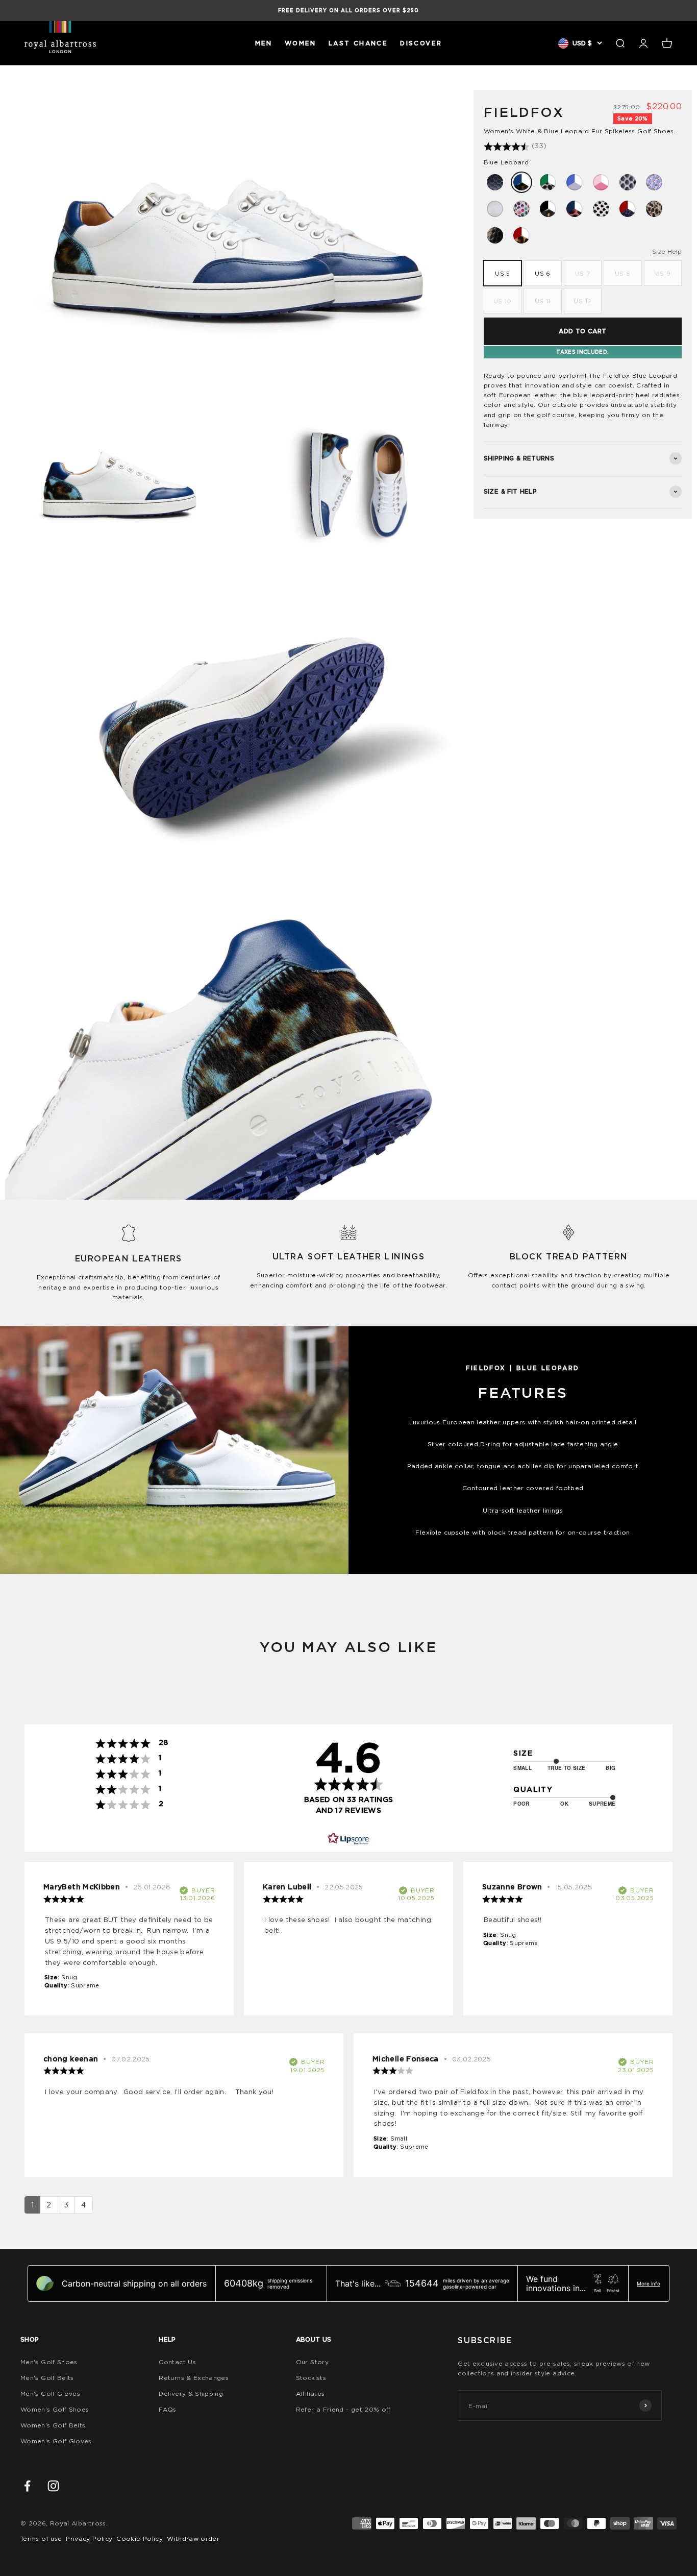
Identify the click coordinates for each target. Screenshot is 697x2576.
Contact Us (177, 2362)
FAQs (167, 2409)
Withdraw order (193, 2538)
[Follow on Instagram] (53, 2486)
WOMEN (301, 43)
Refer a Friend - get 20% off (343, 2409)
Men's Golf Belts (47, 2378)
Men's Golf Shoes (49, 2362)
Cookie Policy (140, 2538)
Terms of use (41, 2538)
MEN (264, 43)
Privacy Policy (89, 2538)
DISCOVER (421, 43)
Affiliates (310, 2393)
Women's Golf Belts (53, 2425)
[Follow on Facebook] (27, 2486)
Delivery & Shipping (191, 2393)
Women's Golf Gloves (56, 2441)
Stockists (311, 2378)
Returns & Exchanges (194, 2378)
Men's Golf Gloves (50, 2393)
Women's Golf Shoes (55, 2409)
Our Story (312, 2362)
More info (649, 2283)
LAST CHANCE (358, 43)
